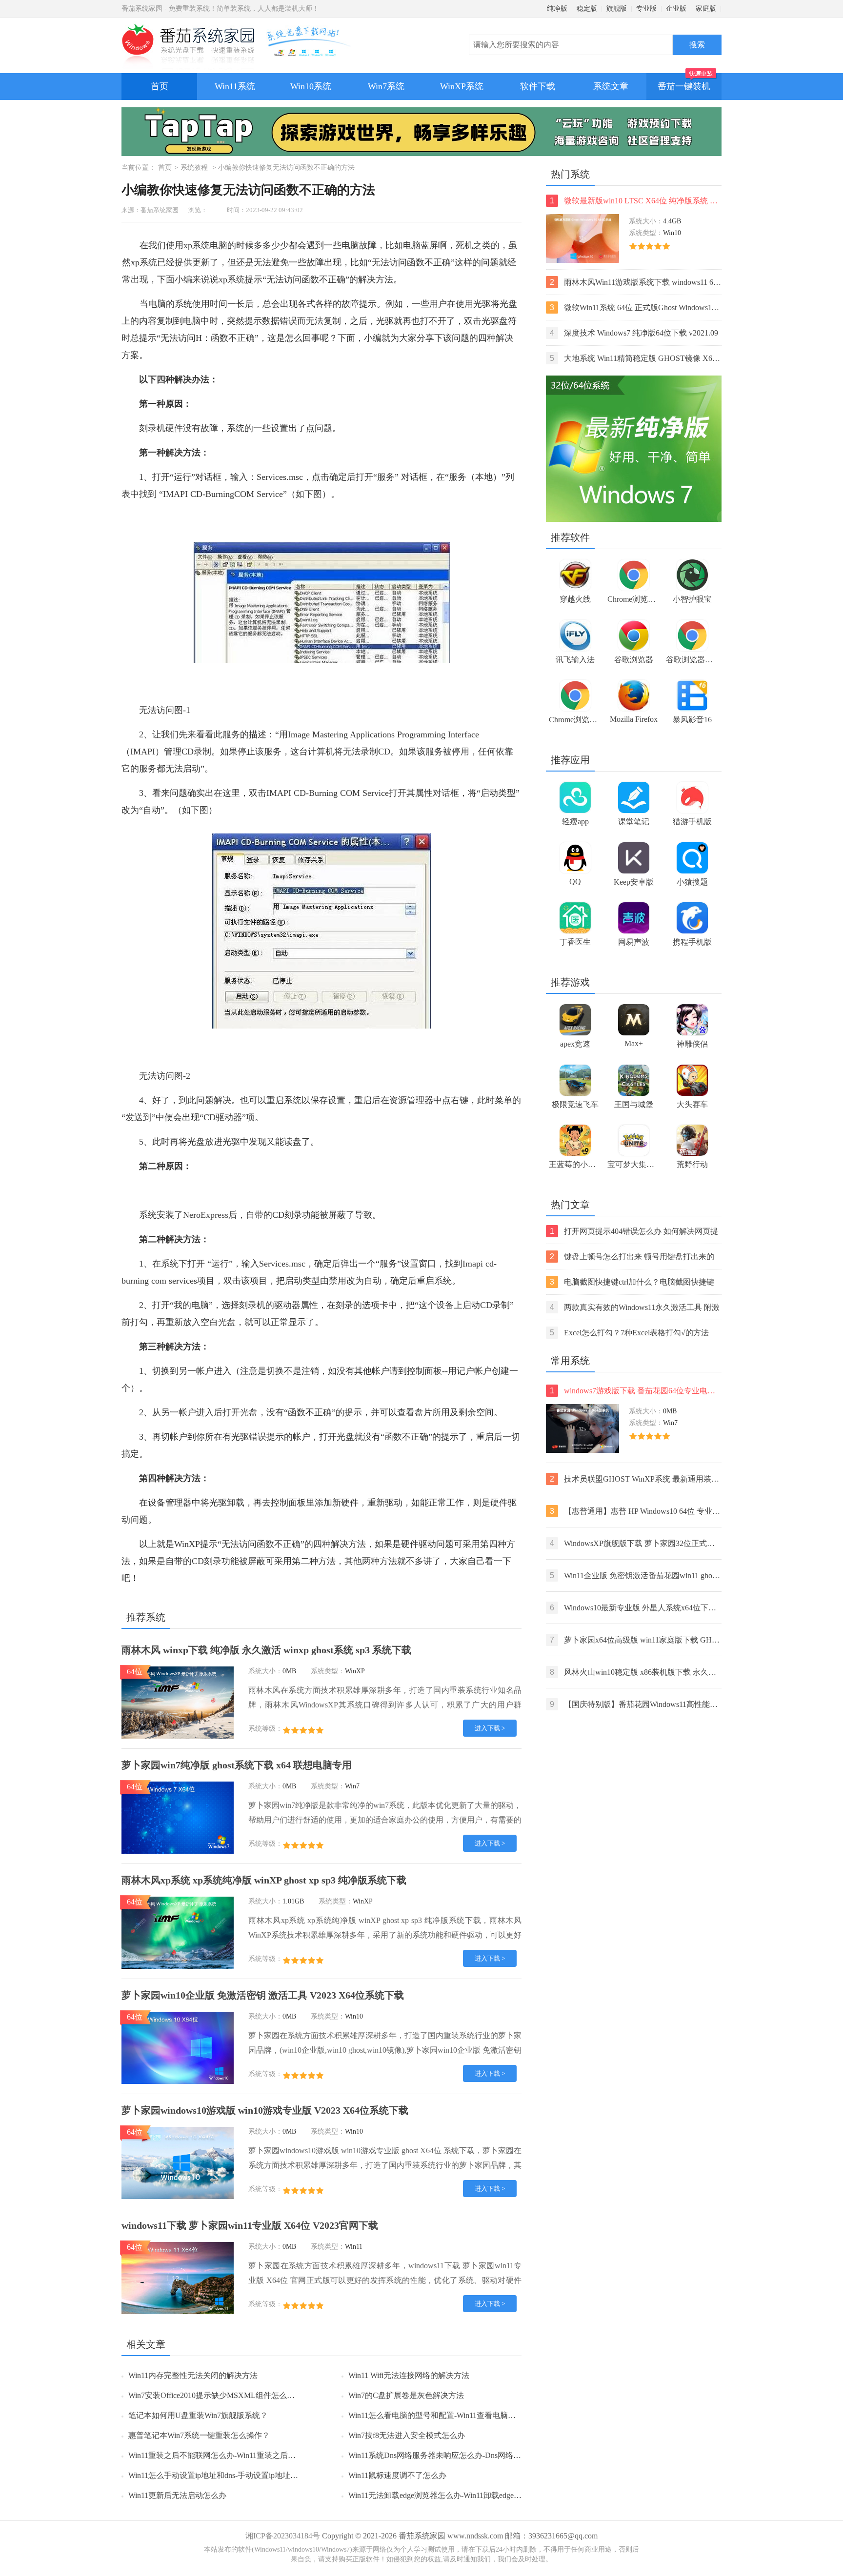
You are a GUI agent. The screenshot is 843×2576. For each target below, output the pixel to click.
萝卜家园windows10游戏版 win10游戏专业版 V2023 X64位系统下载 (265, 2110)
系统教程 (194, 168)
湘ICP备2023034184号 (283, 2536)
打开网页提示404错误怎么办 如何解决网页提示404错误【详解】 (634, 1232)
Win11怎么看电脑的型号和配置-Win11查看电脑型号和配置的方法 (459, 2415)
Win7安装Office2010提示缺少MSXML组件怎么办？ (215, 2395)
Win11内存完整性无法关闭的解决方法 (193, 2375)
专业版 (646, 9)
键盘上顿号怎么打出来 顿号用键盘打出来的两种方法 (632, 1258)
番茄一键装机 (684, 86)
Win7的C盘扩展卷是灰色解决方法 (406, 2395)
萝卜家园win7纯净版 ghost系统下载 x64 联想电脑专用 (237, 1765)
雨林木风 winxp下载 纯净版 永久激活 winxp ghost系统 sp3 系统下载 (266, 1650)
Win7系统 (386, 86)
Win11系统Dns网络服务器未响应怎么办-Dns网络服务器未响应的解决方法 (474, 2455)
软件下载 (538, 86)
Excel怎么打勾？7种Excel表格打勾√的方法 (629, 1333)
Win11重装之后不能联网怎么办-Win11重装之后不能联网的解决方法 (243, 2455)
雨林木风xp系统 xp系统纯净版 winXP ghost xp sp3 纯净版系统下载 (264, 1880)
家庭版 (706, 9)
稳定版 (587, 9)
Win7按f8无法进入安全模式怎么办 (407, 2435)
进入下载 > (490, 1728)
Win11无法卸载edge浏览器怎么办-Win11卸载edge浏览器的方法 (454, 2495)
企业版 (676, 9)
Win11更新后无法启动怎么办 (177, 2495)
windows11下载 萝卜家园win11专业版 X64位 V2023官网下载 (250, 2225)
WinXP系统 (462, 86)
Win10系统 (311, 86)
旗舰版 (617, 9)
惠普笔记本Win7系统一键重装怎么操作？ (199, 2435)
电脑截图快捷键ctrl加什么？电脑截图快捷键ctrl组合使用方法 (632, 1283)
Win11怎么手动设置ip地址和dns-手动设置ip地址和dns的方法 (230, 2475)
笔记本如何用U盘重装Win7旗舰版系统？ (198, 2415)
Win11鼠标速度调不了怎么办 (397, 2475)
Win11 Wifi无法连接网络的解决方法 (409, 2375)
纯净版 (557, 9)
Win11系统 (235, 86)
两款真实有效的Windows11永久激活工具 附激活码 (635, 1308)
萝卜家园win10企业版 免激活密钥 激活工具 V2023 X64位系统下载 (263, 1995)
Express (214, 1215)
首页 (160, 86)
